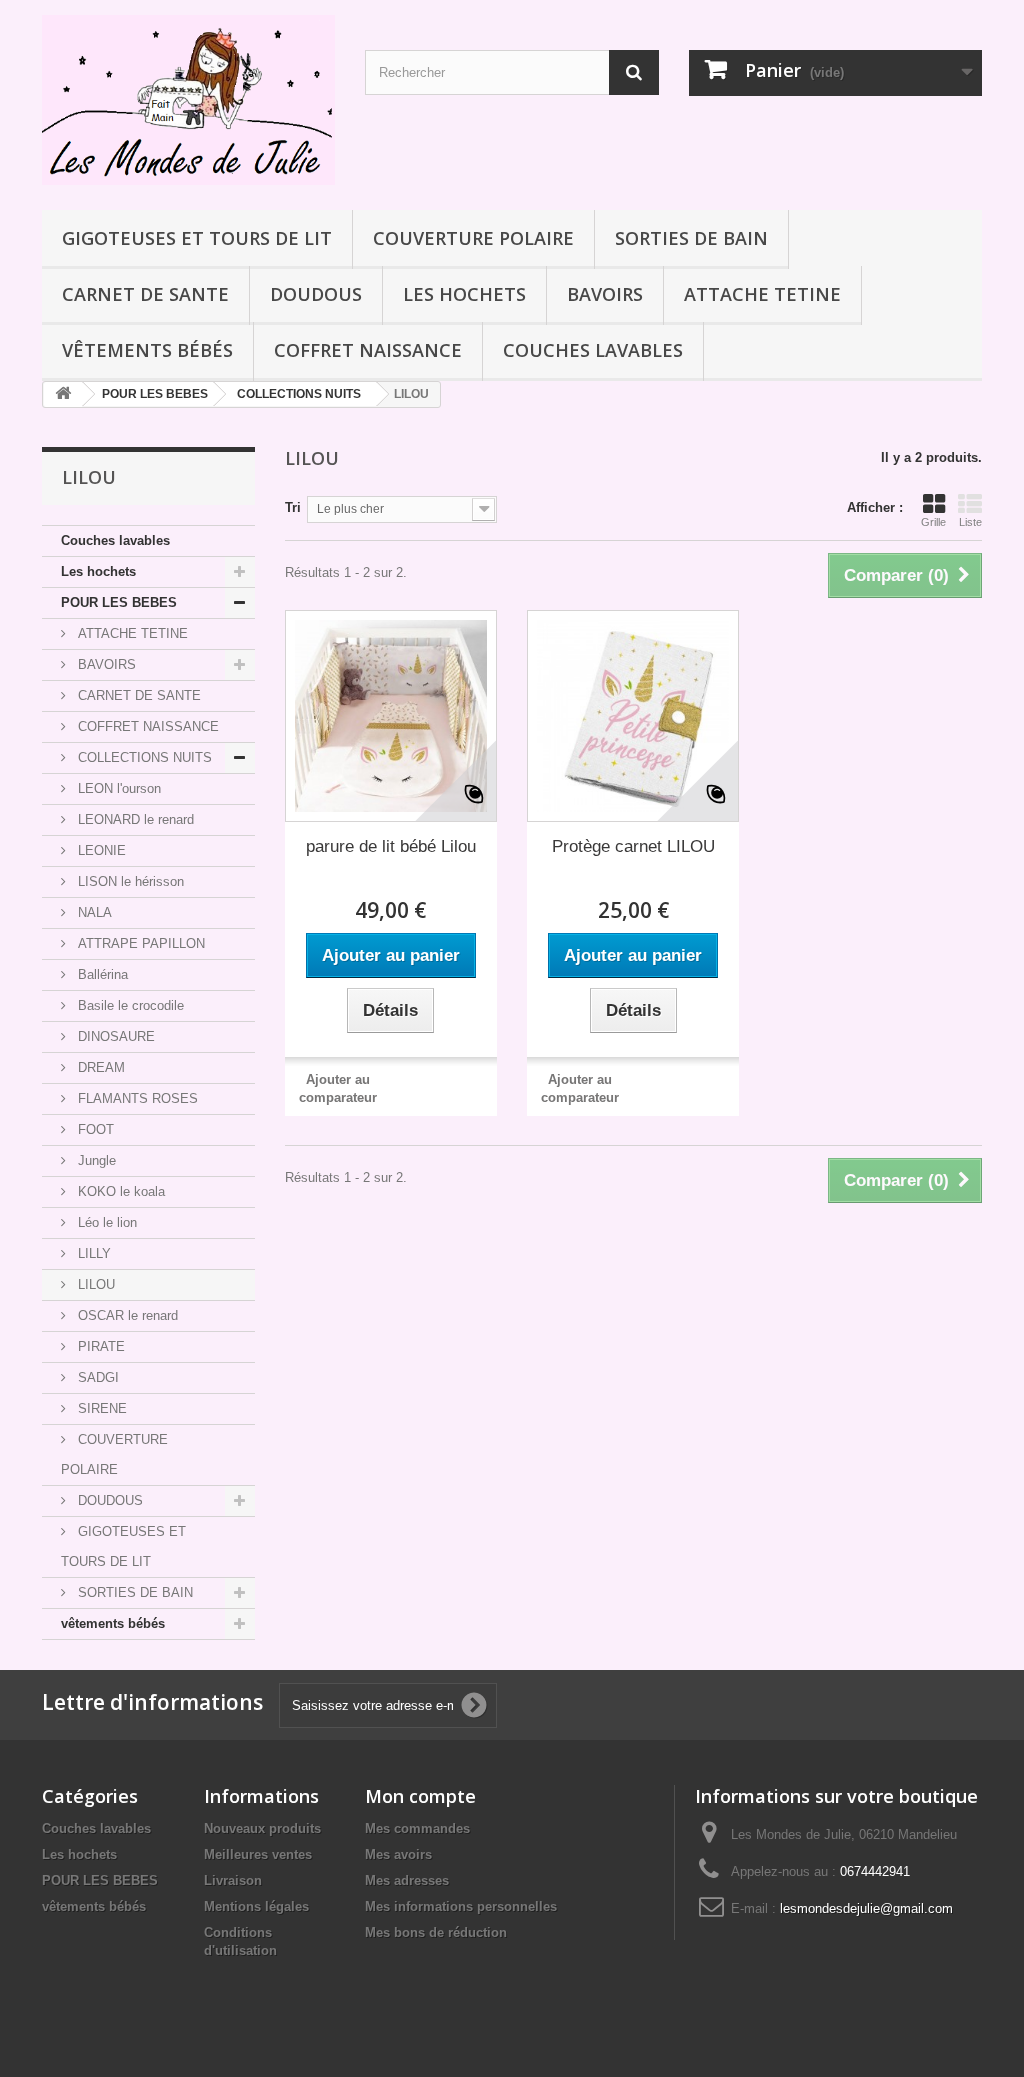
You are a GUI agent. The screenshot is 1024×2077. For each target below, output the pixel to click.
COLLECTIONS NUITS (143, 757)
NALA (93, 912)
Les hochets (464, 294)
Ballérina (101, 974)
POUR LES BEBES (119, 602)
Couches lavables (593, 350)
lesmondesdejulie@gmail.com (866, 1908)
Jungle (95, 1160)
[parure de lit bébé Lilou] (391, 716)
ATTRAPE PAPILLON (139, 943)
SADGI (96, 1377)
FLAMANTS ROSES (136, 1098)
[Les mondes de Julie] (188, 100)
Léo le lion (105, 1222)
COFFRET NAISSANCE (368, 350)
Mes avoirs (398, 1854)
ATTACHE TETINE (762, 294)
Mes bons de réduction (436, 1932)
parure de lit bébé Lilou (391, 846)
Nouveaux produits (262, 1828)
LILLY (92, 1253)
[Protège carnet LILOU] (633, 716)
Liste (970, 522)
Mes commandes (417, 1828)
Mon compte (420, 1796)
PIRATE (99, 1346)
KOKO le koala (119, 1191)
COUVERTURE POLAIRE (473, 238)
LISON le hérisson (129, 881)
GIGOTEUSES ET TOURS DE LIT (197, 238)
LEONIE (100, 850)
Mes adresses (407, 1880)
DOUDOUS (316, 294)
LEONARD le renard (134, 819)
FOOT (94, 1129)
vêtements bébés (147, 350)
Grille (933, 522)
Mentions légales (256, 1906)
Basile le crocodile (129, 1005)
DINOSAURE (114, 1036)
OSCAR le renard (126, 1315)
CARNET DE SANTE (145, 294)
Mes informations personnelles (461, 1906)
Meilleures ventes (258, 1854)
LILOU (94, 1284)
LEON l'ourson (117, 788)
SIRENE (100, 1408)
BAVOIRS (605, 294)
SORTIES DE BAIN (691, 238)
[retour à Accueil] (63, 394)
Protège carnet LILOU (633, 846)
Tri (293, 507)
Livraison (233, 1880)
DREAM (99, 1067)
